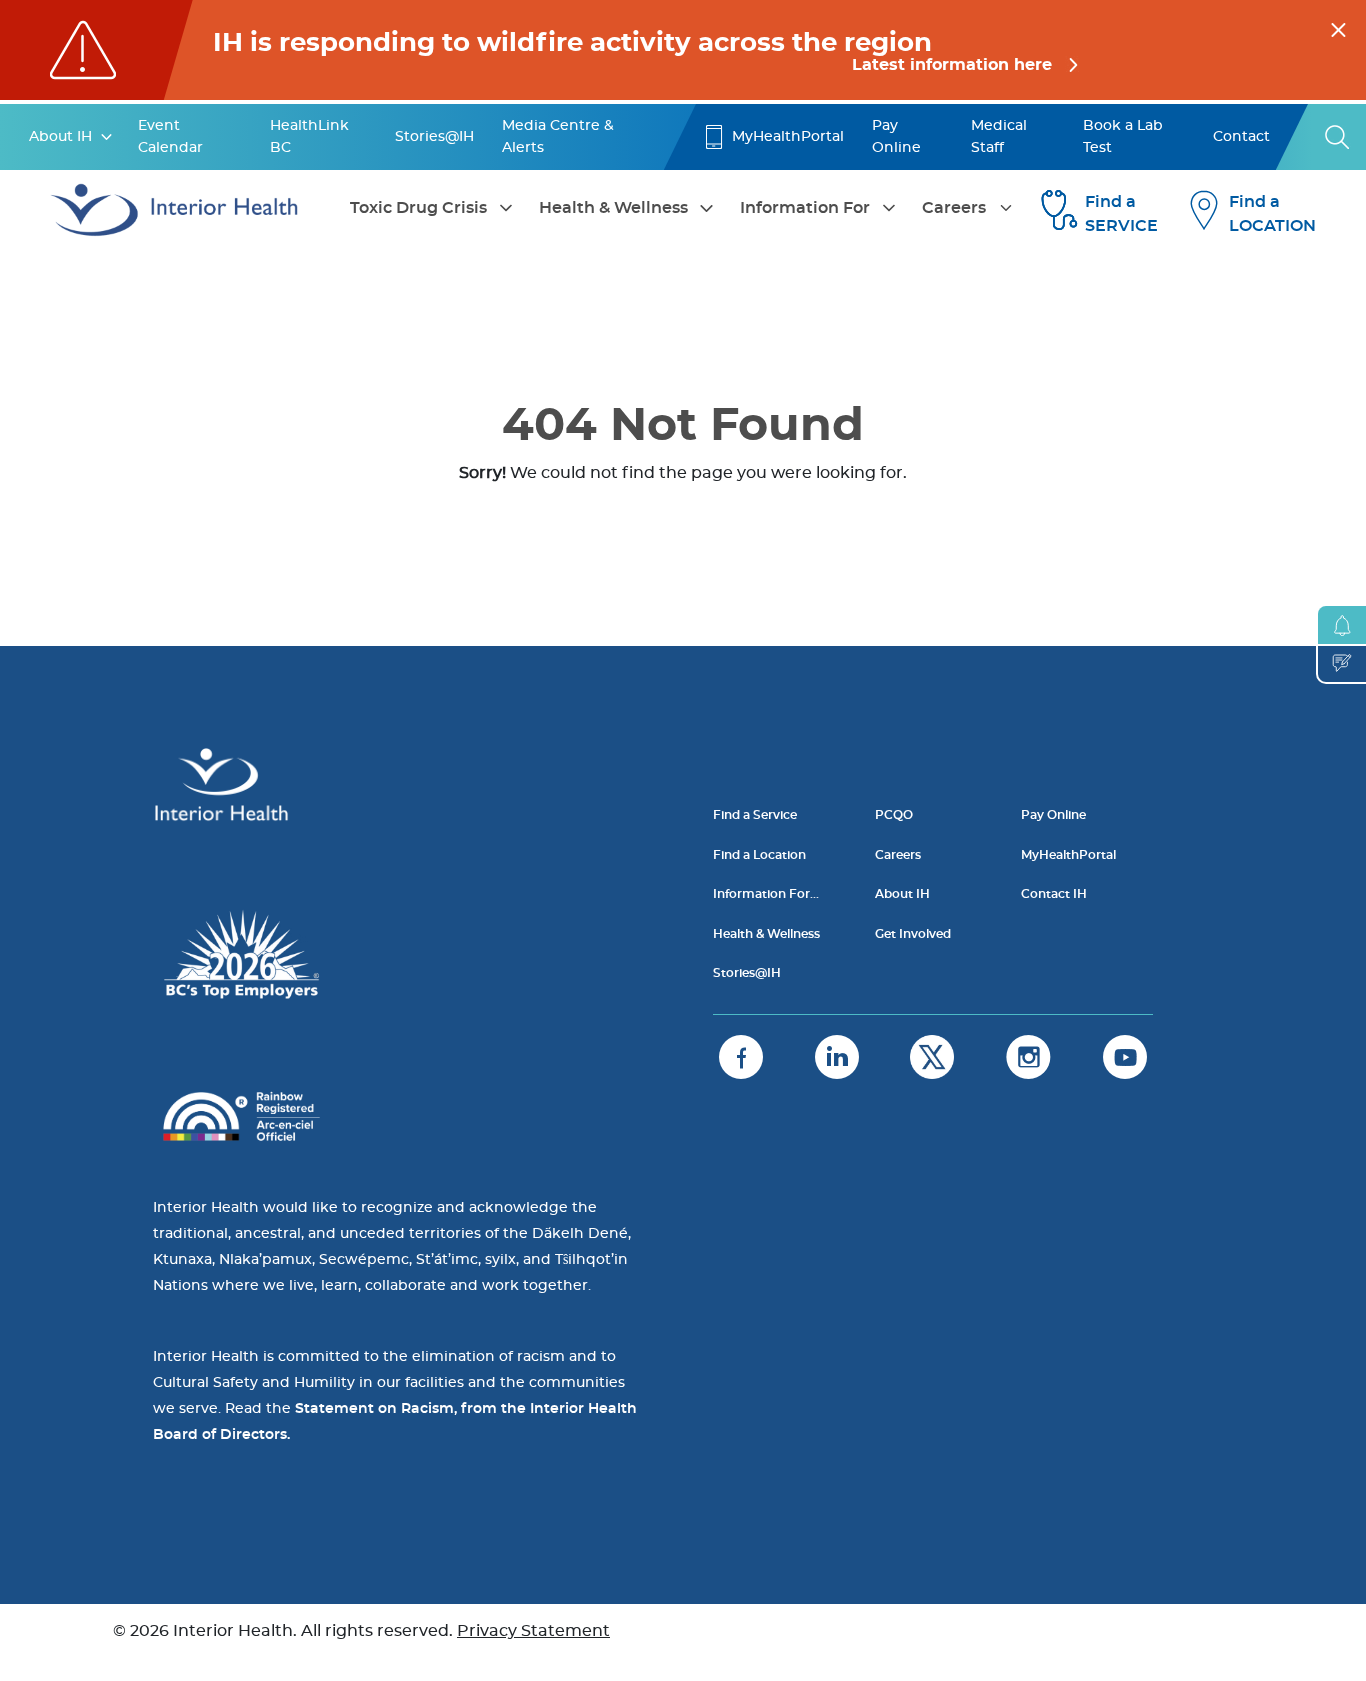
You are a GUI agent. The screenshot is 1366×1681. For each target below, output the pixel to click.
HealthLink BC (309, 137)
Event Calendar (170, 137)
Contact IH (1054, 894)
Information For (805, 208)
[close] (1338, 27)
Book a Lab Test (1123, 137)
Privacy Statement (533, 1631)
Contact (1241, 137)
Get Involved (913, 934)
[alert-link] (683, 50)
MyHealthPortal (788, 137)
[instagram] (1028, 1057)
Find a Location (759, 855)
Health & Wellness (613, 208)
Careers (954, 208)
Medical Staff (999, 137)
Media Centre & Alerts (558, 137)
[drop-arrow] (107, 137)
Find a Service (755, 815)
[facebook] (741, 1057)
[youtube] (1125, 1057)
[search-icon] (1338, 137)
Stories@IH (434, 137)
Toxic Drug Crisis (418, 208)
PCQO (894, 815)
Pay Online (896, 137)
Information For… (766, 894)
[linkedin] (837, 1057)
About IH (60, 137)
